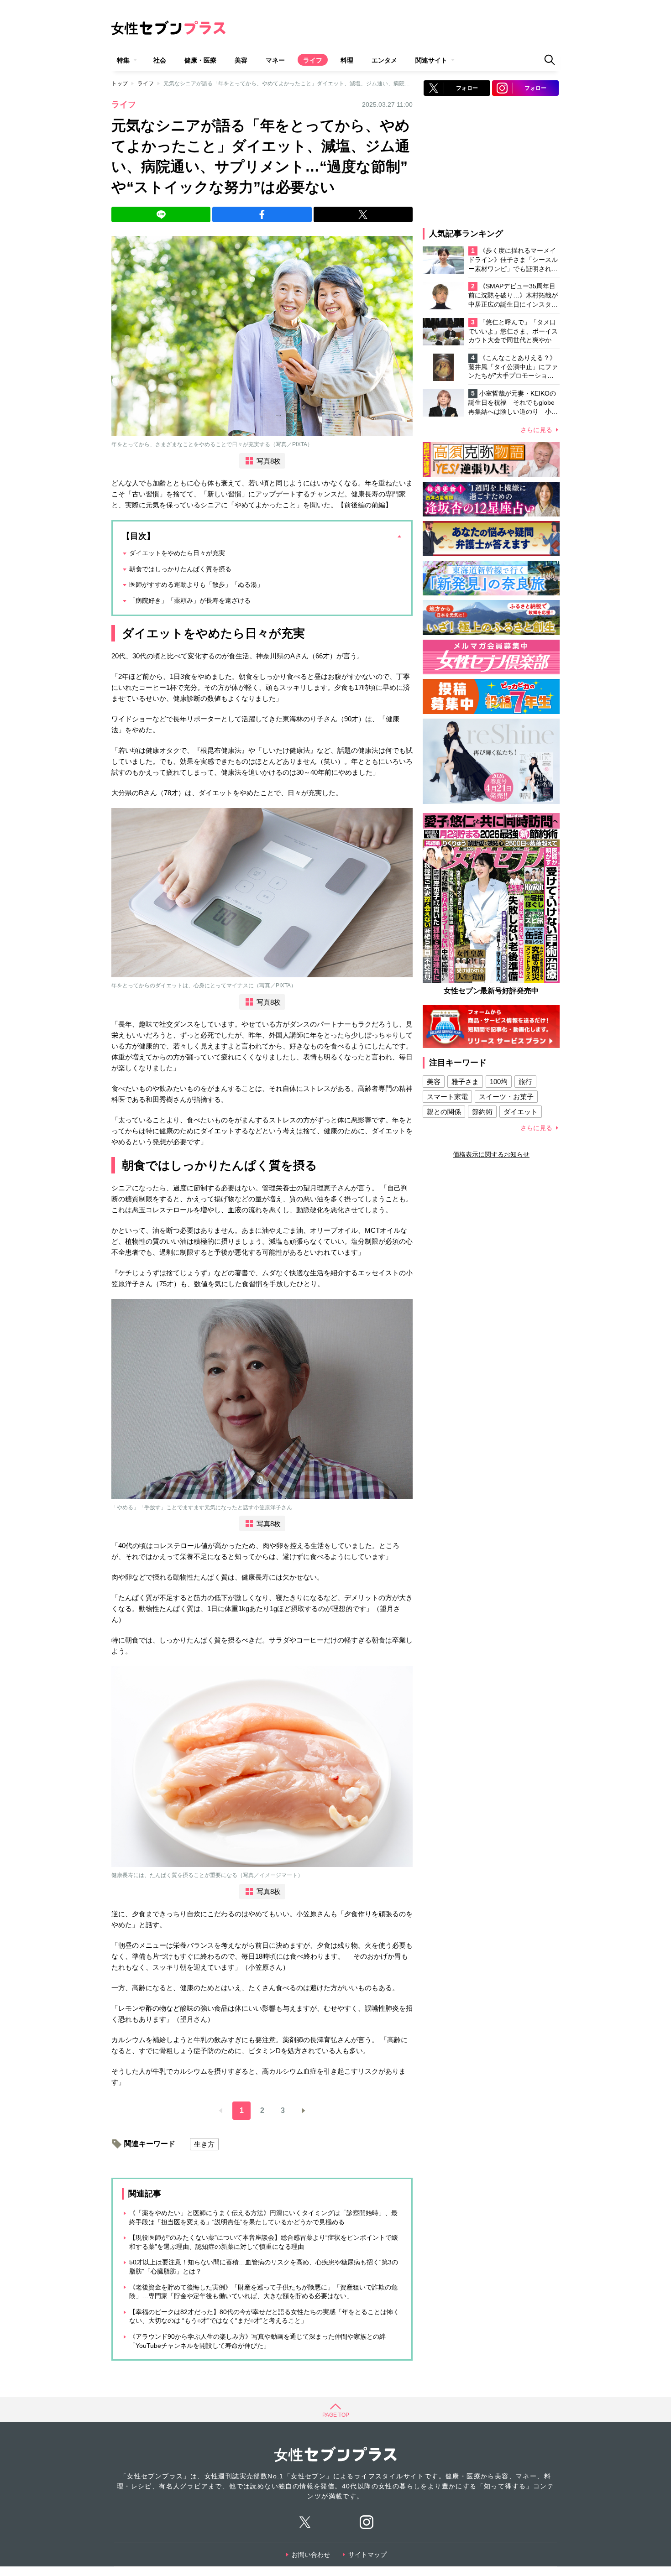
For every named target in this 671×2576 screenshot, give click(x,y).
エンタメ (384, 60)
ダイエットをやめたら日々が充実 (177, 553)
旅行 (525, 1082)
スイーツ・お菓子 (506, 1097)
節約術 (482, 1112)
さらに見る (536, 430)
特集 (123, 60)
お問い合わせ (311, 2555)
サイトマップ (367, 2555)
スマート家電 (447, 1097)
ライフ (313, 60)
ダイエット (521, 1112)
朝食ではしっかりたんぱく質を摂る (180, 569)
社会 (160, 60)
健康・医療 (200, 60)
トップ (120, 83)
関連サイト (431, 60)
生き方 (204, 2144)
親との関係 (444, 1112)
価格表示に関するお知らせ (491, 1154)
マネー (275, 60)
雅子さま (465, 1082)
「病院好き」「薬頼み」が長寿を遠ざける (190, 600)
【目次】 (138, 536)
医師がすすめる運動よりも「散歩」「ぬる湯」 (196, 584)
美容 (241, 60)
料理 (347, 60)
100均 (499, 1082)
